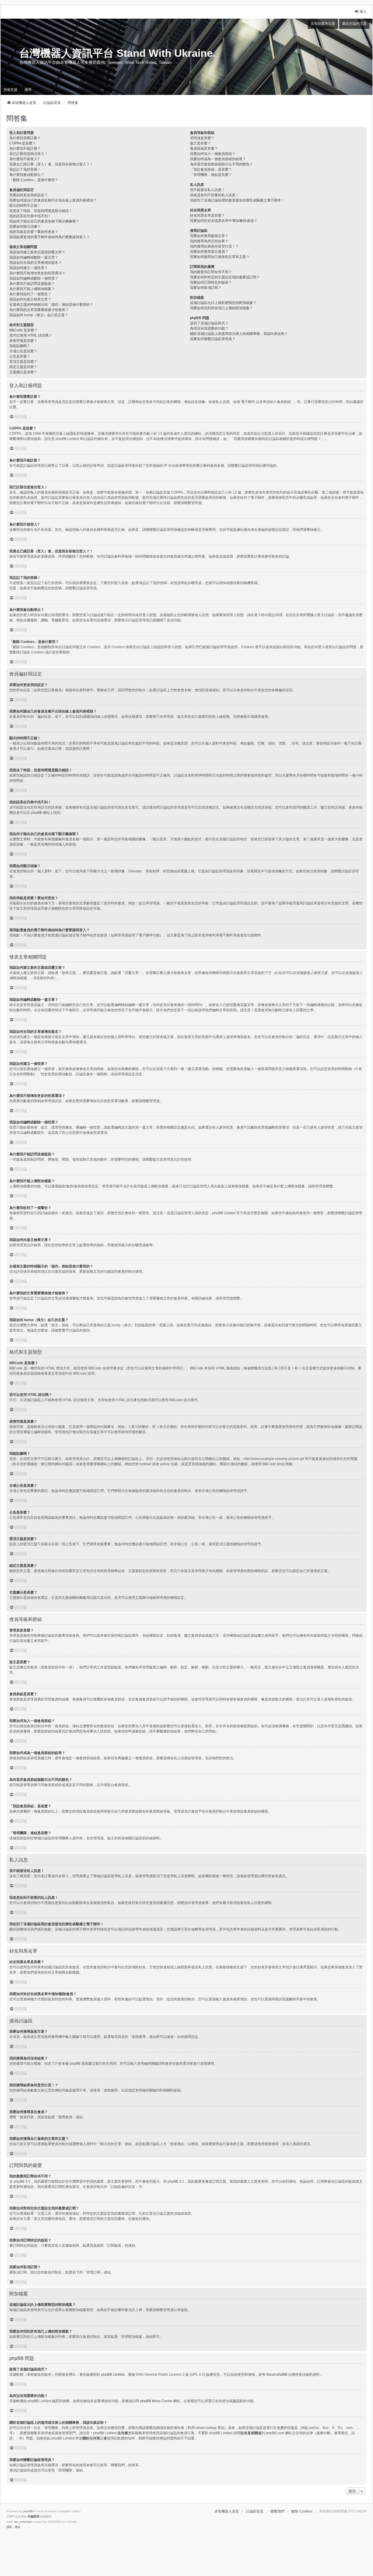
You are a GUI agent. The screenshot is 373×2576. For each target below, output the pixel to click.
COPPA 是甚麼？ (23, 143)
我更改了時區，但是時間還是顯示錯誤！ (41, 211)
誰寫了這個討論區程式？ (209, 323)
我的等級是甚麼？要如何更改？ (34, 232)
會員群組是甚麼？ (204, 148)
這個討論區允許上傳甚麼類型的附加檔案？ (223, 303)
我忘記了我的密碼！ (25, 169)
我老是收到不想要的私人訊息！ (214, 195)
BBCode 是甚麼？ (23, 330)
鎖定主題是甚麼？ (23, 367)
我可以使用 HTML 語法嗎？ (31, 335)
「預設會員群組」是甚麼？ (211, 169)
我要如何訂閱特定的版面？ (211, 282)
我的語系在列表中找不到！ (30, 216)
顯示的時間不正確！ (25, 206)
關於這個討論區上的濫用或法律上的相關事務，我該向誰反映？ (239, 334)
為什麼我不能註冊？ (25, 148)
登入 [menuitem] (363, 12)
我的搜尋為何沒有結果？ (209, 241)
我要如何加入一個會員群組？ (213, 154)
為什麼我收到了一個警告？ (30, 294)
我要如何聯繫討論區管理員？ (213, 339)
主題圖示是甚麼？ (23, 372)
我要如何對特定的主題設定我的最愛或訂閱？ (225, 277)
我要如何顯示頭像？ (25, 227)
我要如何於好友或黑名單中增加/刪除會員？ (224, 221)
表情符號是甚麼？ (23, 341)
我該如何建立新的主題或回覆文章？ (37, 252)
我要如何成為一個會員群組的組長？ (218, 159)
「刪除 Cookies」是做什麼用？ (34, 180)
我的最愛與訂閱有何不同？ (211, 272)
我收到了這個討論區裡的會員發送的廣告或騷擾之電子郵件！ (237, 200)
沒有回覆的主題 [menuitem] (323, 24)
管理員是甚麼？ (202, 138)
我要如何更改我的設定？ (29, 195)
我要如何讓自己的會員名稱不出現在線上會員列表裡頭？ (53, 200)
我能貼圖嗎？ (20, 346)
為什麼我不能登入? (24, 159)
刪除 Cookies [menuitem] (302, 2511)
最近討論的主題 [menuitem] (354, 24)
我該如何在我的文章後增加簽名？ (36, 263)
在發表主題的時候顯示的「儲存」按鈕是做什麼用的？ (51, 305)
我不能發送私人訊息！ (207, 190)
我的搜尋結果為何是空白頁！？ (214, 246)
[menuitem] (9, 2527)
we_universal (23, 2522)
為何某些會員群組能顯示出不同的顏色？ (221, 164)
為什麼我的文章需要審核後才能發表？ (39, 310)
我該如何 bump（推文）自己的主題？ (39, 315)
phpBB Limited (113, 2375)
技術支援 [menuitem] (10, 90)
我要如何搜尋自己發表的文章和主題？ (220, 257)
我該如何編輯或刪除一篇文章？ (34, 257)
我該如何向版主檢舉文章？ (30, 299)
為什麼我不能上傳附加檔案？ (32, 289)
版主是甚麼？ (200, 143)
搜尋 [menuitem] (28, 90)
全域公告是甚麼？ (23, 351)
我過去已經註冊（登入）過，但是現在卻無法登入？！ (51, 164)
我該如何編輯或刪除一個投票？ (34, 278)
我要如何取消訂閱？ (206, 288)
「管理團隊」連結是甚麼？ (211, 175)
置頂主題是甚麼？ (23, 362)
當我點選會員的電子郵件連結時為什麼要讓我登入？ (50, 237)
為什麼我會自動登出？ (27, 175)
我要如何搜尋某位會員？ (209, 252)
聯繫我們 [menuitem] (277, 2511)
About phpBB (277, 2375)
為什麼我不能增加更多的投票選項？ (37, 273)
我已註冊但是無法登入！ (29, 154)
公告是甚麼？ (20, 356)
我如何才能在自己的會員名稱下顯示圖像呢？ (44, 221)
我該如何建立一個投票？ (29, 268)
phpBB (37, 813)
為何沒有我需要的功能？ (209, 328)
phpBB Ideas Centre (156, 2401)
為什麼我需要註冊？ (25, 138)
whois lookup (206, 2428)
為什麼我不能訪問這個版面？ (32, 284)
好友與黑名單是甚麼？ (207, 215)
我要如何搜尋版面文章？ (209, 236)
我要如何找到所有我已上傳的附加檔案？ (221, 308)
